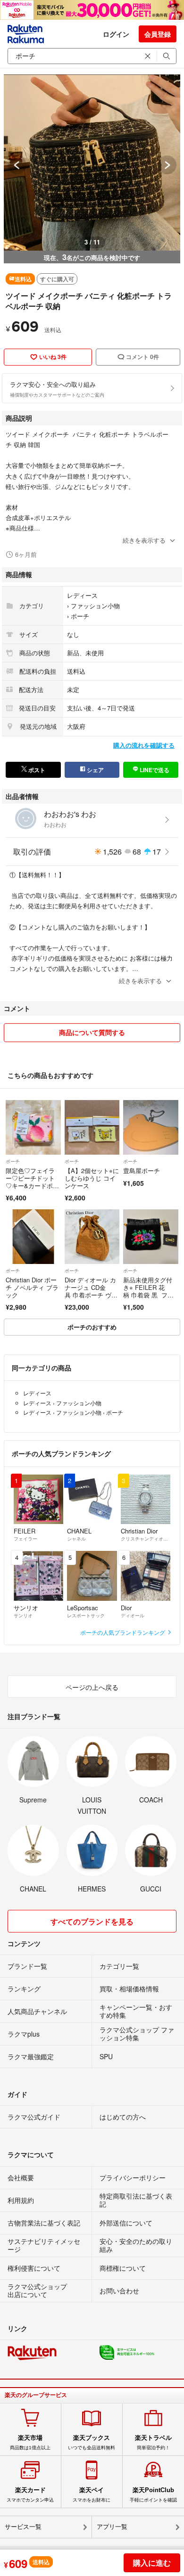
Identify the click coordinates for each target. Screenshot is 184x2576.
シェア (95, 770)
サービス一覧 (23, 2527)
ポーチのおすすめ (92, 1327)
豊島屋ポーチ (142, 1170)
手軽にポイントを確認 (153, 2494)
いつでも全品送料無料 (92, 2442)
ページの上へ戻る (92, 1687)
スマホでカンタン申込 (30, 2494)
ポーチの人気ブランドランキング (123, 1632)
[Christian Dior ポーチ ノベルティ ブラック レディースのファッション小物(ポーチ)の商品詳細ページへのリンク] (33, 1237)
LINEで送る (154, 770)
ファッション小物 (95, 606)
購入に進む (152, 2563)
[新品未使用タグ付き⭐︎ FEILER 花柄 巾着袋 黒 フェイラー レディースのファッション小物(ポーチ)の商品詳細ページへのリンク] (151, 1237)
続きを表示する (144, 540)
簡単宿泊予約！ (153, 2442)
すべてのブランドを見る (92, 1921)
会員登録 (158, 34)
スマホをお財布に (92, 2494)
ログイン (116, 34)
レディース (82, 595)
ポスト (36, 770)
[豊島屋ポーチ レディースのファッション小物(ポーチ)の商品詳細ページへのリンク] (151, 1128)
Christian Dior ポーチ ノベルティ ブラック (32, 1287)
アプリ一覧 (112, 2527)
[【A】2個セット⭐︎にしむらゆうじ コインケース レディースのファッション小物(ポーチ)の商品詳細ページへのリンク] (92, 1128)
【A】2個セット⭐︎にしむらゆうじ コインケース (92, 1178)
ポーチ (80, 616)
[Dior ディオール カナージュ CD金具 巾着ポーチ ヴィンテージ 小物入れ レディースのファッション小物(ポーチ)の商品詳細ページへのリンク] (92, 1237)
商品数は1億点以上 (30, 2442)
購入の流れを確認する (144, 745)
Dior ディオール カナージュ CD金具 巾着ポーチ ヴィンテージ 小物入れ (91, 1291)
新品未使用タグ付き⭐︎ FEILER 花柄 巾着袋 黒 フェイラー (148, 1291)
